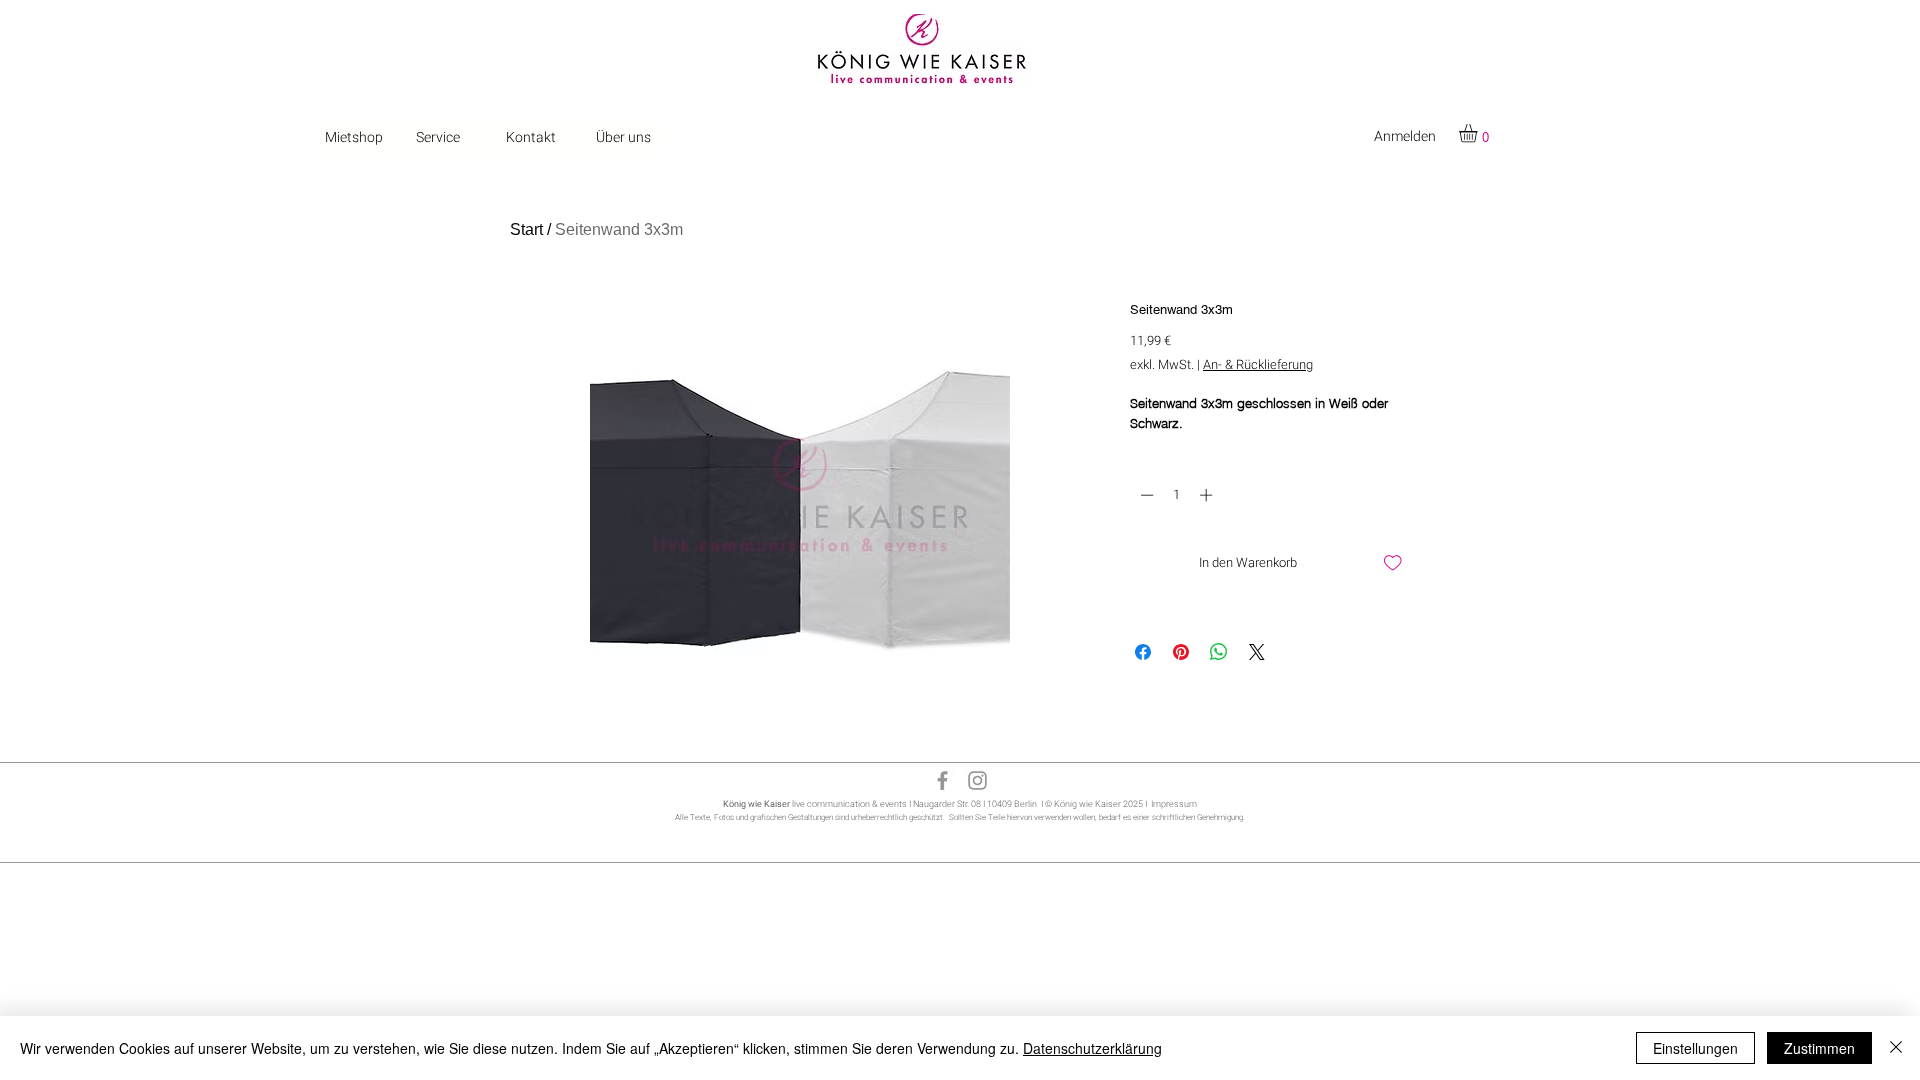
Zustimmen (1819, 1048)
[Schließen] (1896, 1048)
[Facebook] (942, 780)
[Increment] (1208, 495)
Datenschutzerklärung (1092, 1048)
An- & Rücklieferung (1258, 365)
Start (526, 229)
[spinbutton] (1176, 495)
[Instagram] (977, 780)
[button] (1479, 133)
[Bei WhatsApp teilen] (1219, 652)
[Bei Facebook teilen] (1143, 652)
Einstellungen (1695, 1048)
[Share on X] (1257, 652)
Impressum (1174, 804)
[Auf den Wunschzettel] (1393, 563)
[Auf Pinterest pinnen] (1181, 652)
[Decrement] (1145, 495)
